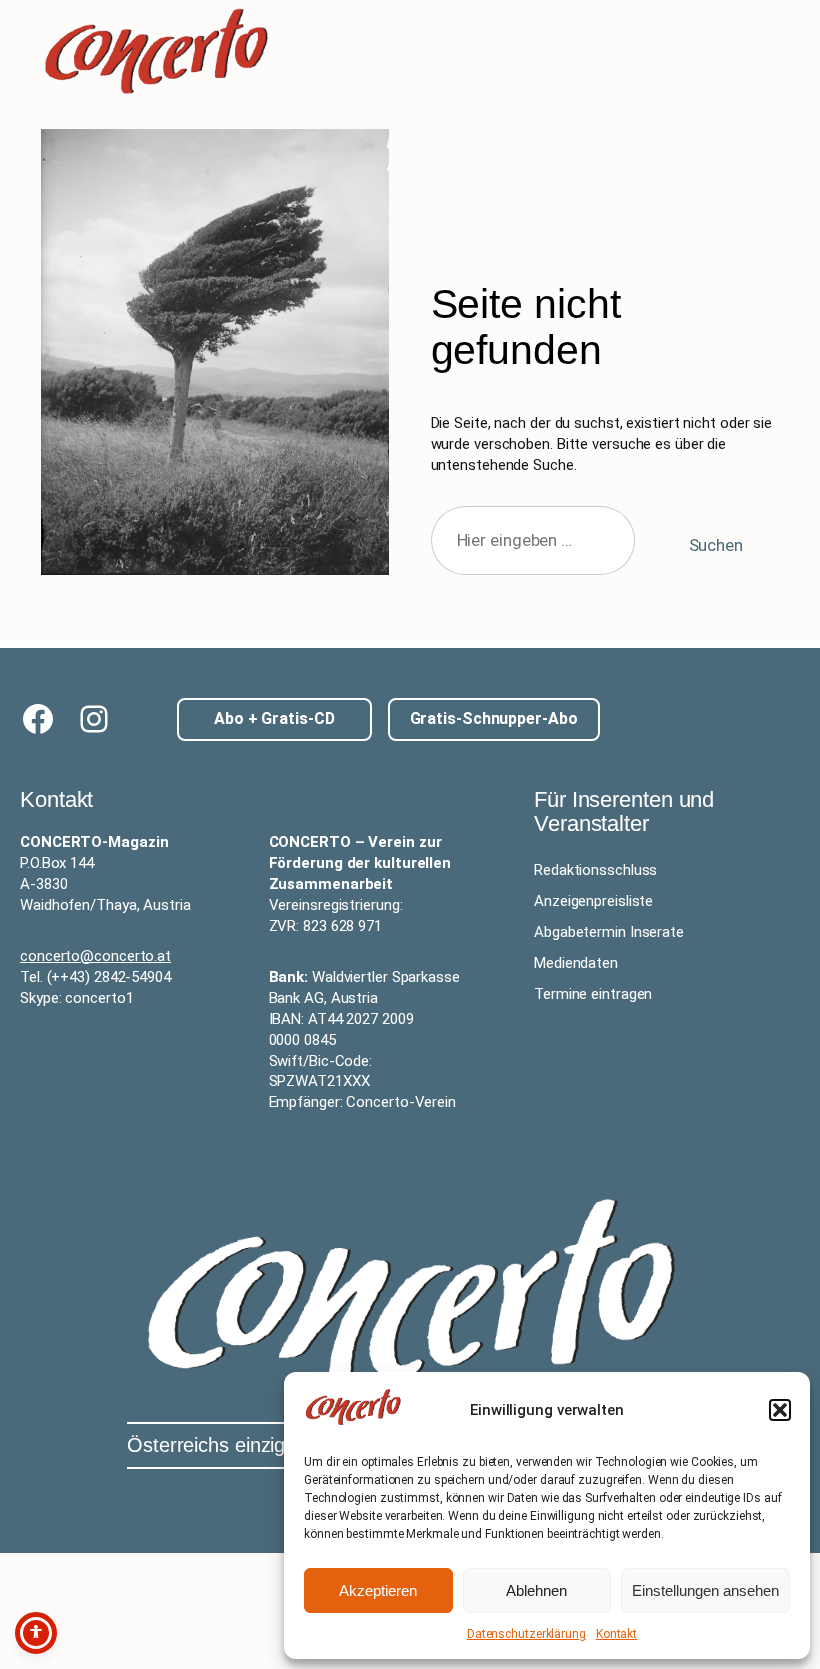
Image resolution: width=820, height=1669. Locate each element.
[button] (780, 1410)
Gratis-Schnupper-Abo (494, 718)
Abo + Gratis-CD (274, 718)
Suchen (716, 545)
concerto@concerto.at (95, 956)
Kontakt (616, 1634)
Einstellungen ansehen (705, 1590)
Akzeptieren (378, 1590)
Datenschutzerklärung (526, 1634)
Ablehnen (536, 1590)
